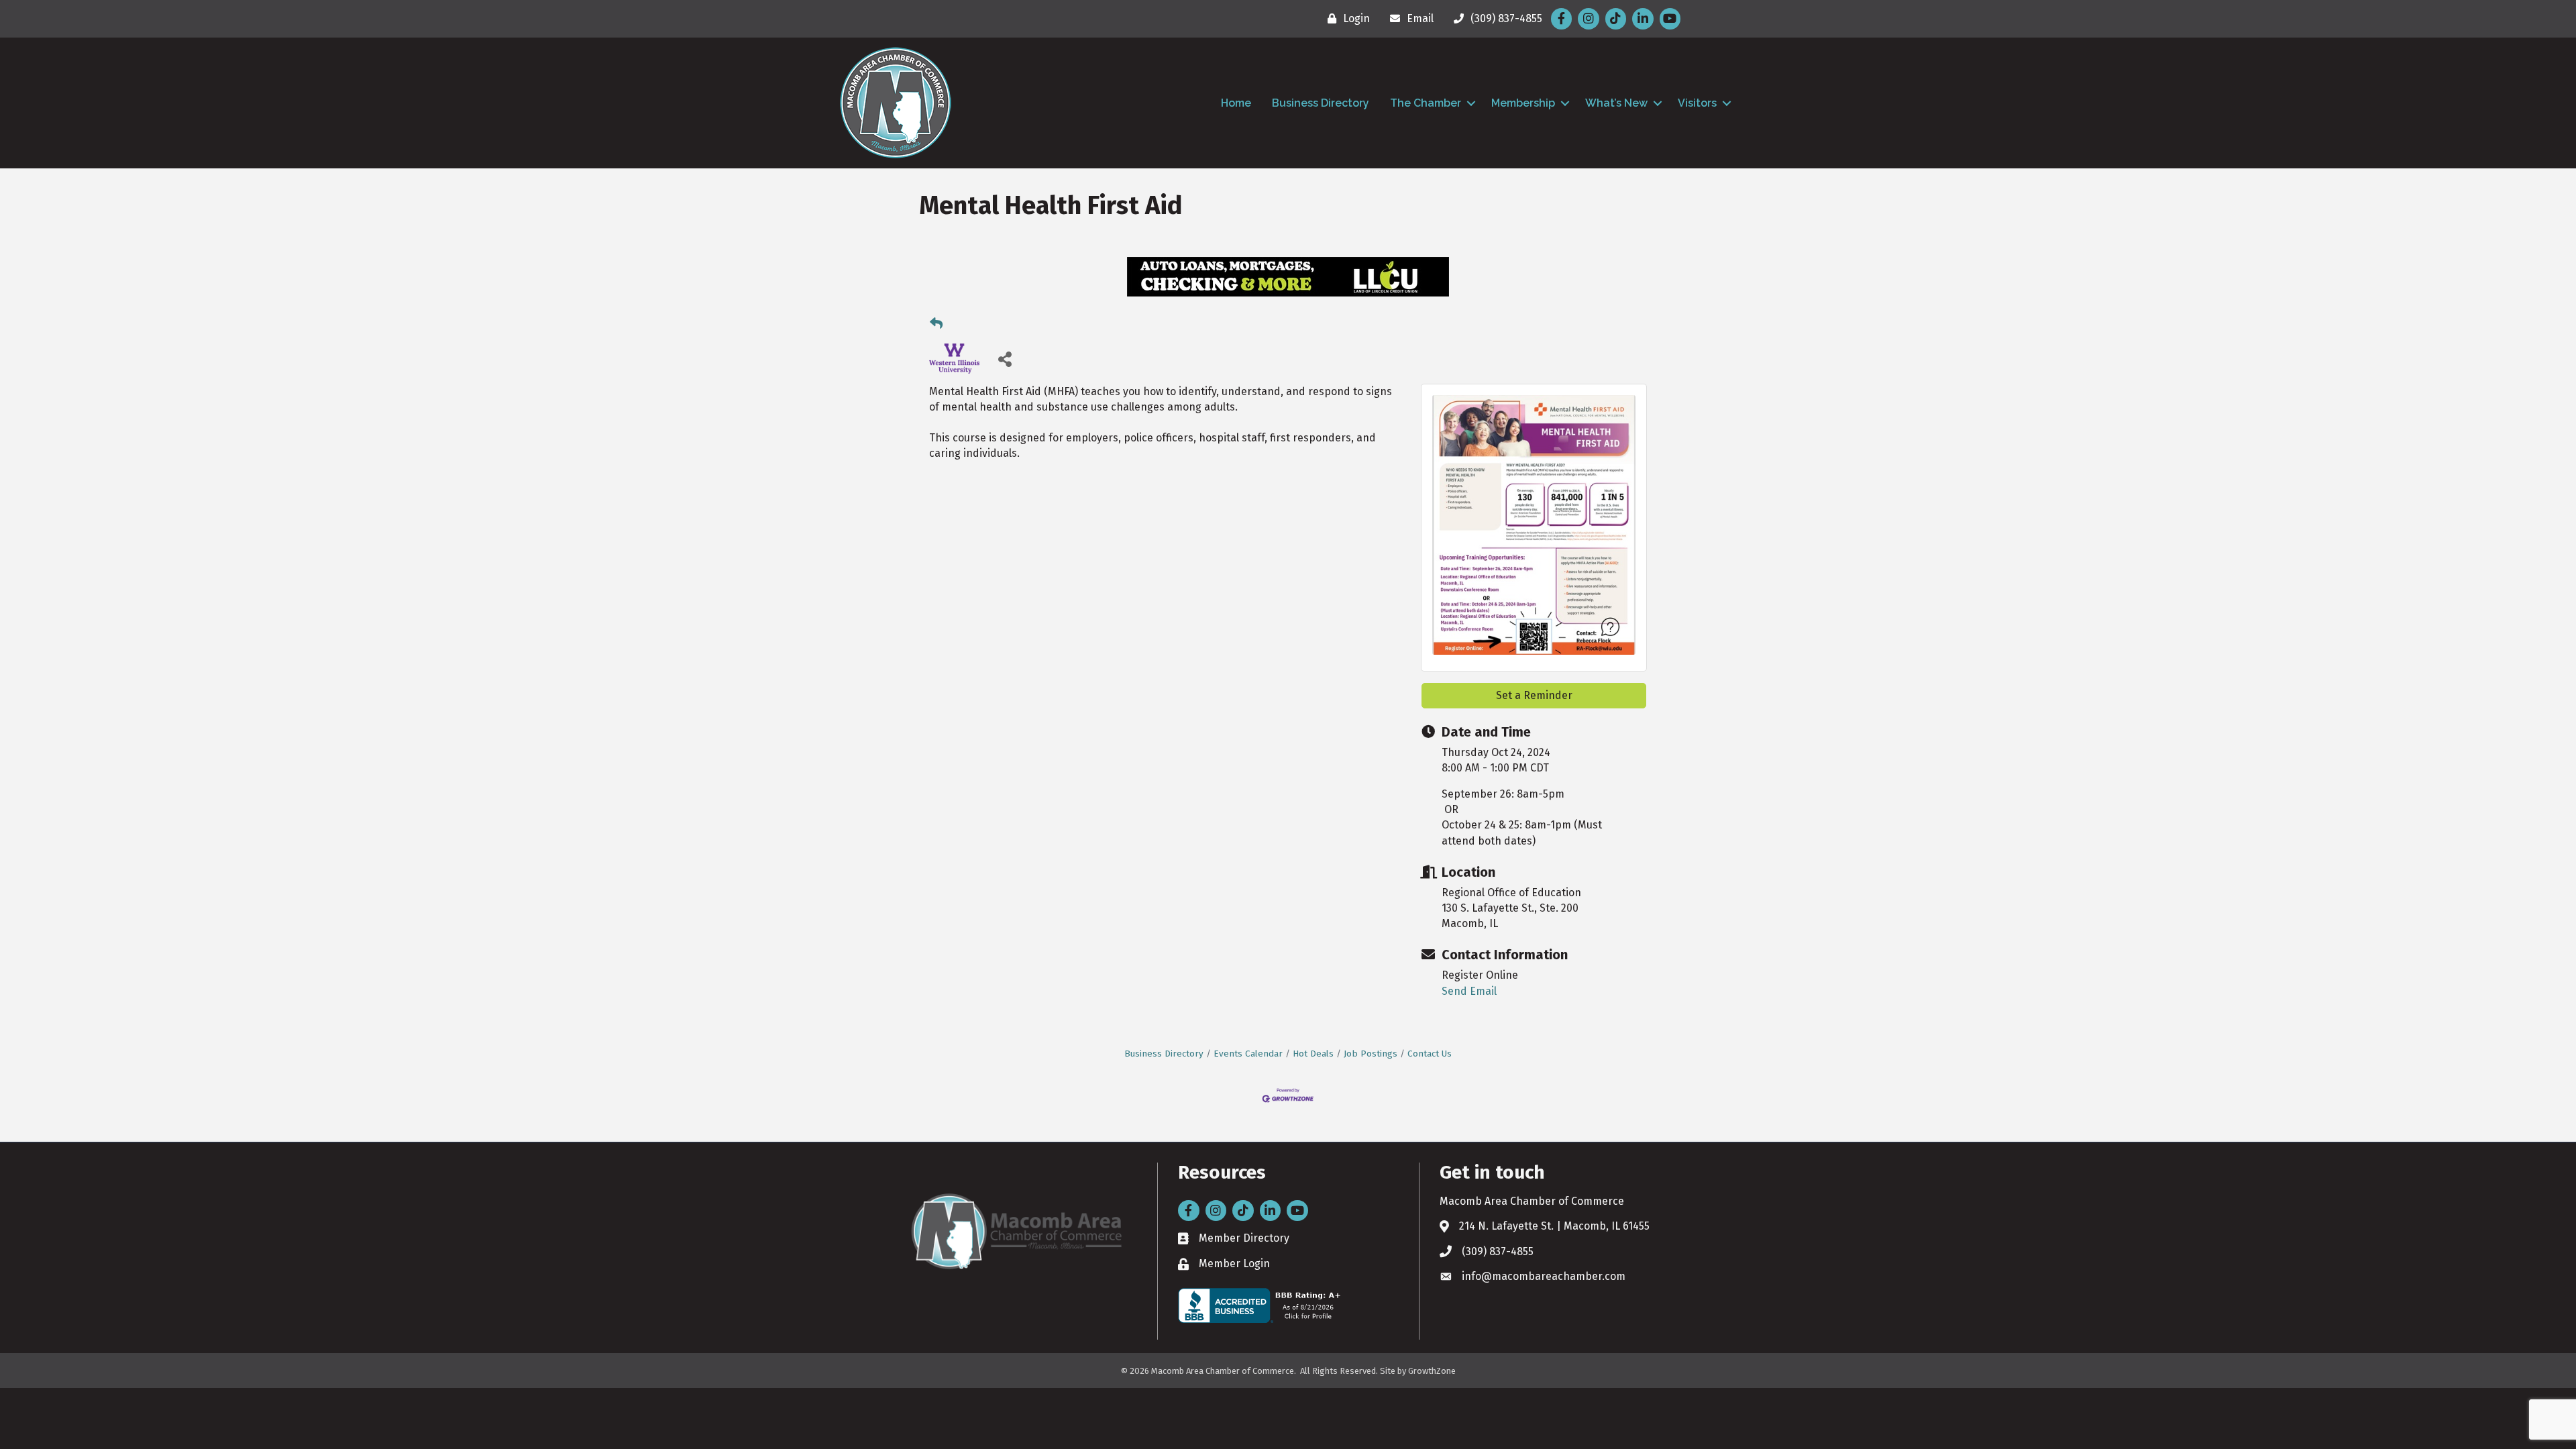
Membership (1523, 103)
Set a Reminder (1534, 695)
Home (1236, 103)
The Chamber (1426, 103)
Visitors (1697, 103)
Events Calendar (1248, 1054)
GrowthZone (1432, 1371)
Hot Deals (1313, 1054)
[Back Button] (936, 324)
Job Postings (1371, 1054)
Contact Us (1430, 1054)
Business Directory (1321, 103)
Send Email (1469, 991)
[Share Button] (1005, 359)
